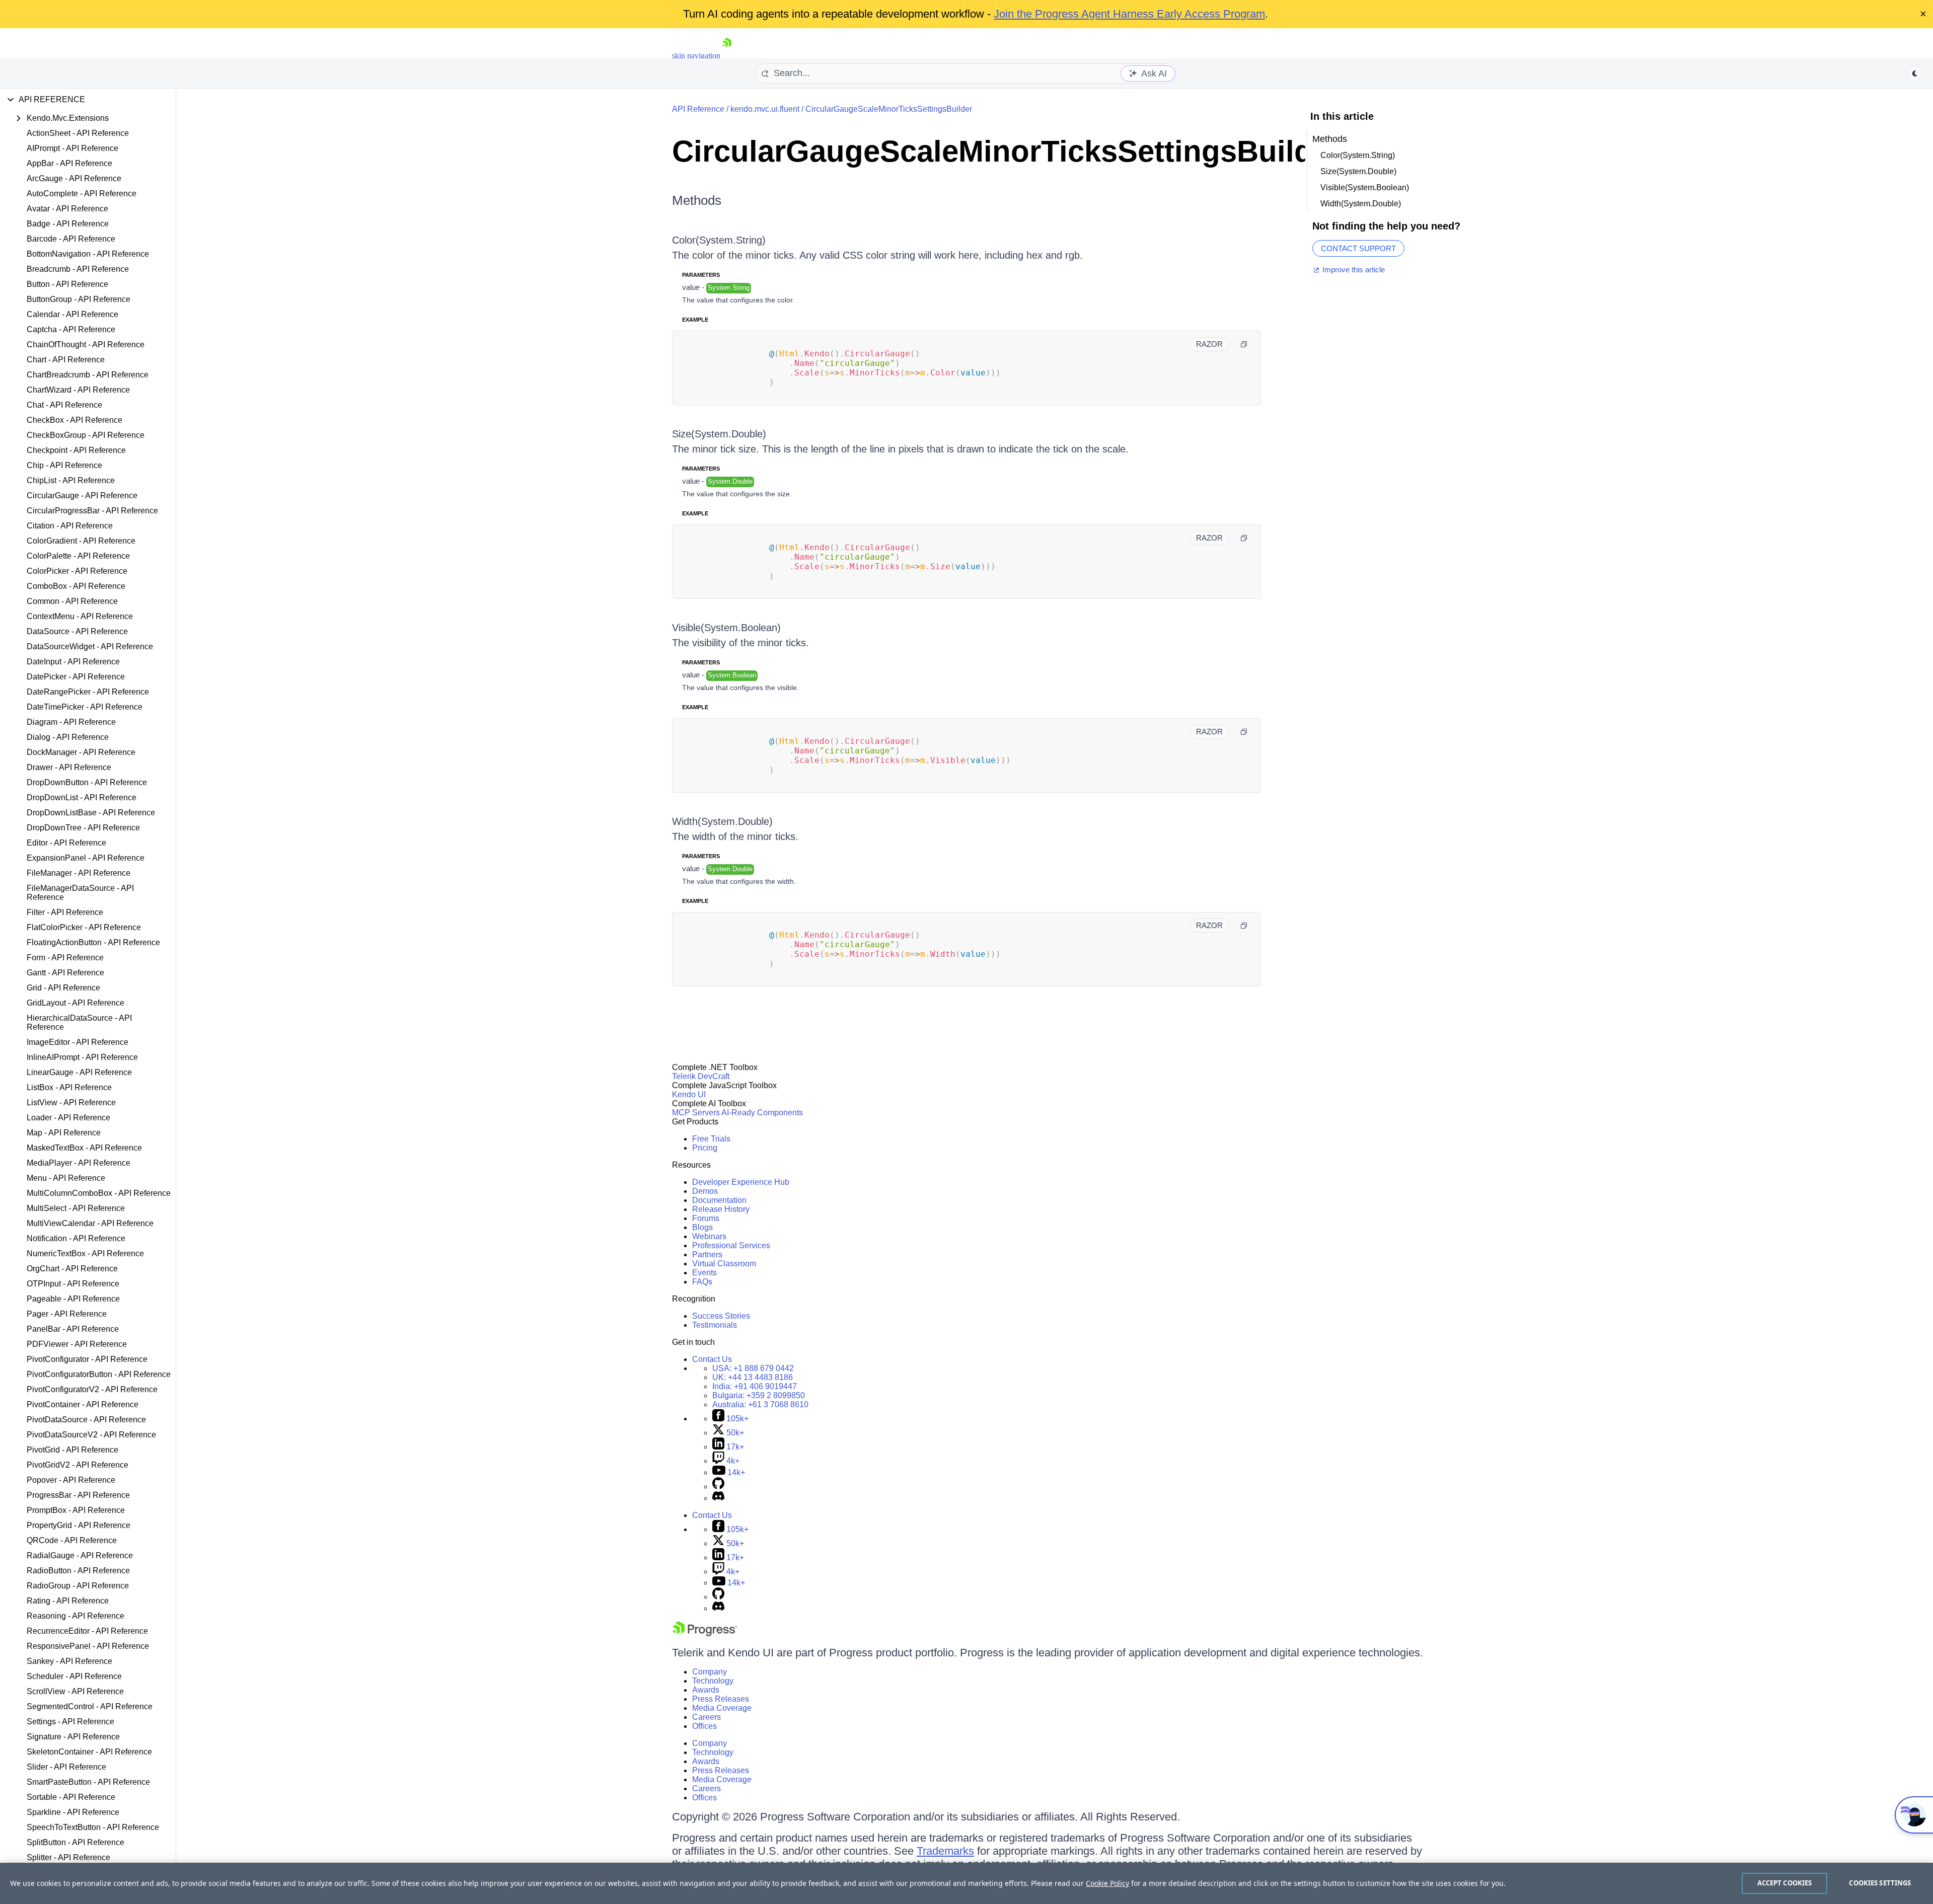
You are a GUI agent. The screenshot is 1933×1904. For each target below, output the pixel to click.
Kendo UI (689, 1094)
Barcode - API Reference (71, 239)
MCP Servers (696, 1113)
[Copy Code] (1244, 344)
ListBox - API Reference (69, 1087)
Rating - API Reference (68, 1601)
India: (755, 1386)
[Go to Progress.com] (705, 1633)
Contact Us (712, 1359)
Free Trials (711, 1139)
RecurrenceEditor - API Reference (87, 1631)
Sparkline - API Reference (73, 1812)
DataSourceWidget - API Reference (90, 646)
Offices (704, 1726)
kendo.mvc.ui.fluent (765, 109)
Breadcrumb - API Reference (78, 269)
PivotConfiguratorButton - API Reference (99, 1374)
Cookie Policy (1107, 1883)
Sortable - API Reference (71, 1797)
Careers (707, 1717)
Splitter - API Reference (68, 1857)
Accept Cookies (1785, 1883)
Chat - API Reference (64, 405)
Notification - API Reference (76, 1238)
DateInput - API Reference (73, 662)
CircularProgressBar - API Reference (92, 511)
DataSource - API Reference (77, 631)
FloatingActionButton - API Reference (93, 942)
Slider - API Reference (66, 1767)
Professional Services (731, 1245)
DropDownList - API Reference (82, 797)
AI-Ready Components (762, 1113)
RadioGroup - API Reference (78, 1586)
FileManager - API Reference (79, 873)
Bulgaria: (759, 1395)
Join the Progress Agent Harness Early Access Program (1129, 14)
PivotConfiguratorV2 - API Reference (92, 1389)
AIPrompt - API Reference (72, 148)
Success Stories (721, 1316)
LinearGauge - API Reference (79, 1072)
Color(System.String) (719, 240)
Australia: (760, 1404)
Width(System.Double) (722, 821)
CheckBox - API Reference (75, 420)
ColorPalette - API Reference (78, 556)
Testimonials (715, 1325)
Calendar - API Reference (72, 314)
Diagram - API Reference (71, 722)
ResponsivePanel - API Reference (88, 1646)
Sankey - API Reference (69, 1661)
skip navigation (696, 56)
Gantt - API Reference (65, 973)
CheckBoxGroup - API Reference (86, 435)
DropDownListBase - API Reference (91, 813)
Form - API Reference (65, 958)
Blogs (702, 1227)
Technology (713, 1681)
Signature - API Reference (73, 1737)
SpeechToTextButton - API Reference (93, 1827)
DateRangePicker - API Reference (88, 692)
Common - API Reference (72, 601)
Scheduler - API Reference (74, 1676)
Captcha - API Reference (71, 329)
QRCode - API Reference (72, 1540)
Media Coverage (722, 1708)
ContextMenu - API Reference (80, 616)
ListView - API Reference (71, 1102)
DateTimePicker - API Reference (85, 707)
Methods (697, 200)
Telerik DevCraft (701, 1076)
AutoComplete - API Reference (82, 194)
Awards (706, 1690)
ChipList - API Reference (71, 480)
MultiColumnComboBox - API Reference (99, 1193)
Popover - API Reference (71, 1480)
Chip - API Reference (64, 465)
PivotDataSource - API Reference (86, 1420)
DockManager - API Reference (81, 752)
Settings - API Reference (70, 1722)
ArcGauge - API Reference (74, 178)
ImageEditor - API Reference (78, 1042)
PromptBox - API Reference (76, 1510)
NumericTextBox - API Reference (85, 1253)
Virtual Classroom (724, 1264)
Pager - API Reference (67, 1314)
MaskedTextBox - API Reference (84, 1148)
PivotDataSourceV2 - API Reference (91, 1435)
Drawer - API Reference (69, 767)
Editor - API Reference (66, 843)
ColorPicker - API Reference (77, 571)
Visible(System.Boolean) (726, 628)
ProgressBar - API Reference (78, 1495)
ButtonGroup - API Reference (79, 299)
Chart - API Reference (66, 360)
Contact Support (1358, 248)
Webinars (709, 1236)
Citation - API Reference (70, 526)
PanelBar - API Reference (73, 1329)
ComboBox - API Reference (76, 586)
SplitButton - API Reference (76, 1842)
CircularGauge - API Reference (82, 496)
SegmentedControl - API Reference (90, 1706)
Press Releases (721, 1699)
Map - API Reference (64, 1133)
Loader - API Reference (68, 1118)
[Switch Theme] (1915, 73)
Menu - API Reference (66, 1178)
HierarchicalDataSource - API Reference (79, 1022)
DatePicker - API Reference (76, 677)
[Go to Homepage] (727, 56)
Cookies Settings (1880, 1883)
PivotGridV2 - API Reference (78, 1465)
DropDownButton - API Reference (87, 782)
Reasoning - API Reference (76, 1616)
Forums (706, 1218)
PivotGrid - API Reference (72, 1450)
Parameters (701, 275)
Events (704, 1273)
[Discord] (718, 1498)
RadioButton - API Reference (78, 1571)
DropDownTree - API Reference (83, 828)
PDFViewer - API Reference (77, 1344)
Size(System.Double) (719, 434)
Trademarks (945, 1851)
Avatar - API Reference (67, 209)
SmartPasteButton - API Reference (88, 1782)
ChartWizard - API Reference (78, 390)
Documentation (719, 1200)
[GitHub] (718, 1487)
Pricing (705, 1148)
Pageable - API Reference (73, 1299)
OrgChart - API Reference (72, 1269)
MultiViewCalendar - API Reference (90, 1223)
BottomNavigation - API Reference (88, 254)
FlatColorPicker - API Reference (84, 927)
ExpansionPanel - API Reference (86, 858)
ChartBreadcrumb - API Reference (88, 375)
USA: (753, 1368)
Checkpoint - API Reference (76, 450)
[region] (966, 1883)
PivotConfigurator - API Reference (87, 1359)
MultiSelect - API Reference (76, 1208)
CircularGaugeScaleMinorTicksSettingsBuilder (889, 109)
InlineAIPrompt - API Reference (82, 1057)
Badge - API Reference (68, 224)
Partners (707, 1254)
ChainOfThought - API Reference (86, 345)
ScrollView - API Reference (75, 1691)
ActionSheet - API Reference (78, 133)
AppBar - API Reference (69, 163)
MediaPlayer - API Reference (79, 1163)
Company (710, 1672)
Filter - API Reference (65, 912)
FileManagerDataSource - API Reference (80, 893)
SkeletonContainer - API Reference (89, 1752)
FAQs (702, 1282)
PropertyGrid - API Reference (79, 1525)
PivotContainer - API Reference (83, 1404)
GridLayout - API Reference (76, 1003)
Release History (721, 1209)
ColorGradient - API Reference (81, 541)
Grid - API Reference (63, 988)
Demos (705, 1191)
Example (695, 320)
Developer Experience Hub (741, 1182)
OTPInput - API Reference (73, 1284)
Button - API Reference (67, 284)
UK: (753, 1377)
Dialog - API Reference (68, 737)
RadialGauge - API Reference (80, 1555)
